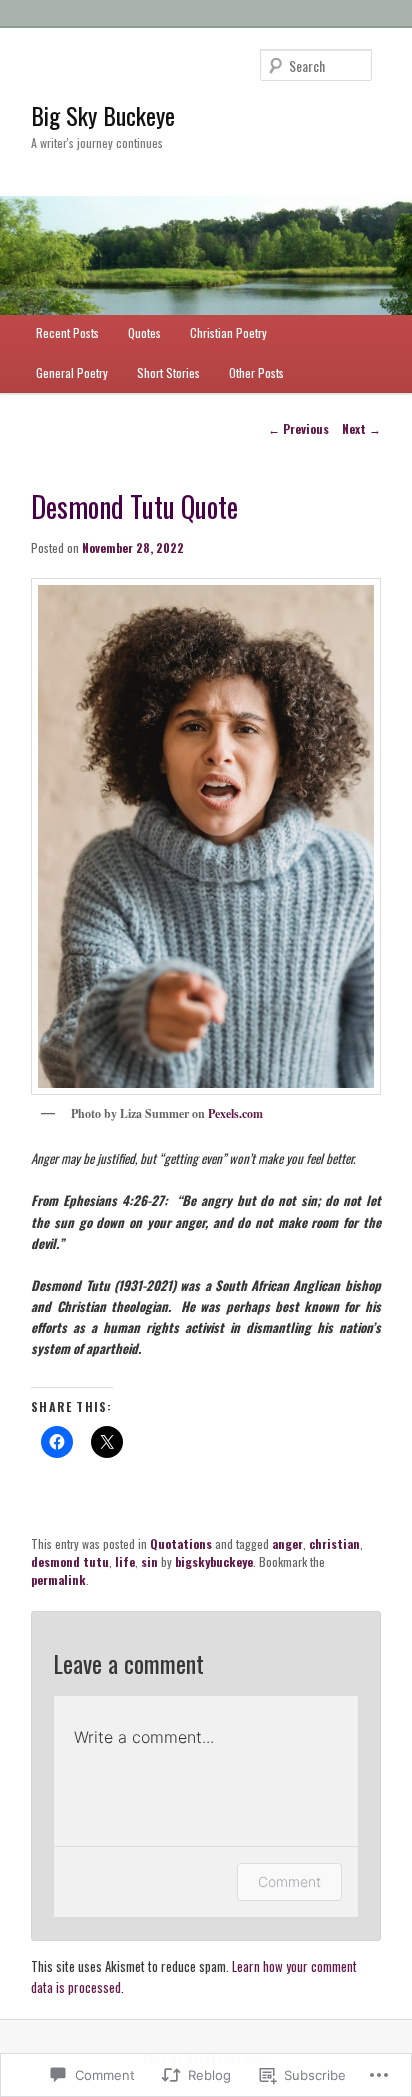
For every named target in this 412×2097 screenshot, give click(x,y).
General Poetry (72, 372)
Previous (298, 428)
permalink (58, 1579)
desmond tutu (70, 1561)
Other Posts (256, 372)
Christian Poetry (228, 332)
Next (361, 428)
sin (149, 1561)
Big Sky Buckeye (103, 115)
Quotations (181, 1543)
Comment (289, 1881)
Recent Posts (67, 332)
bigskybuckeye (214, 1561)
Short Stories (168, 372)
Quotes (144, 332)
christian (334, 1543)
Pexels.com (235, 1113)
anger (287, 1543)
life (125, 1561)
